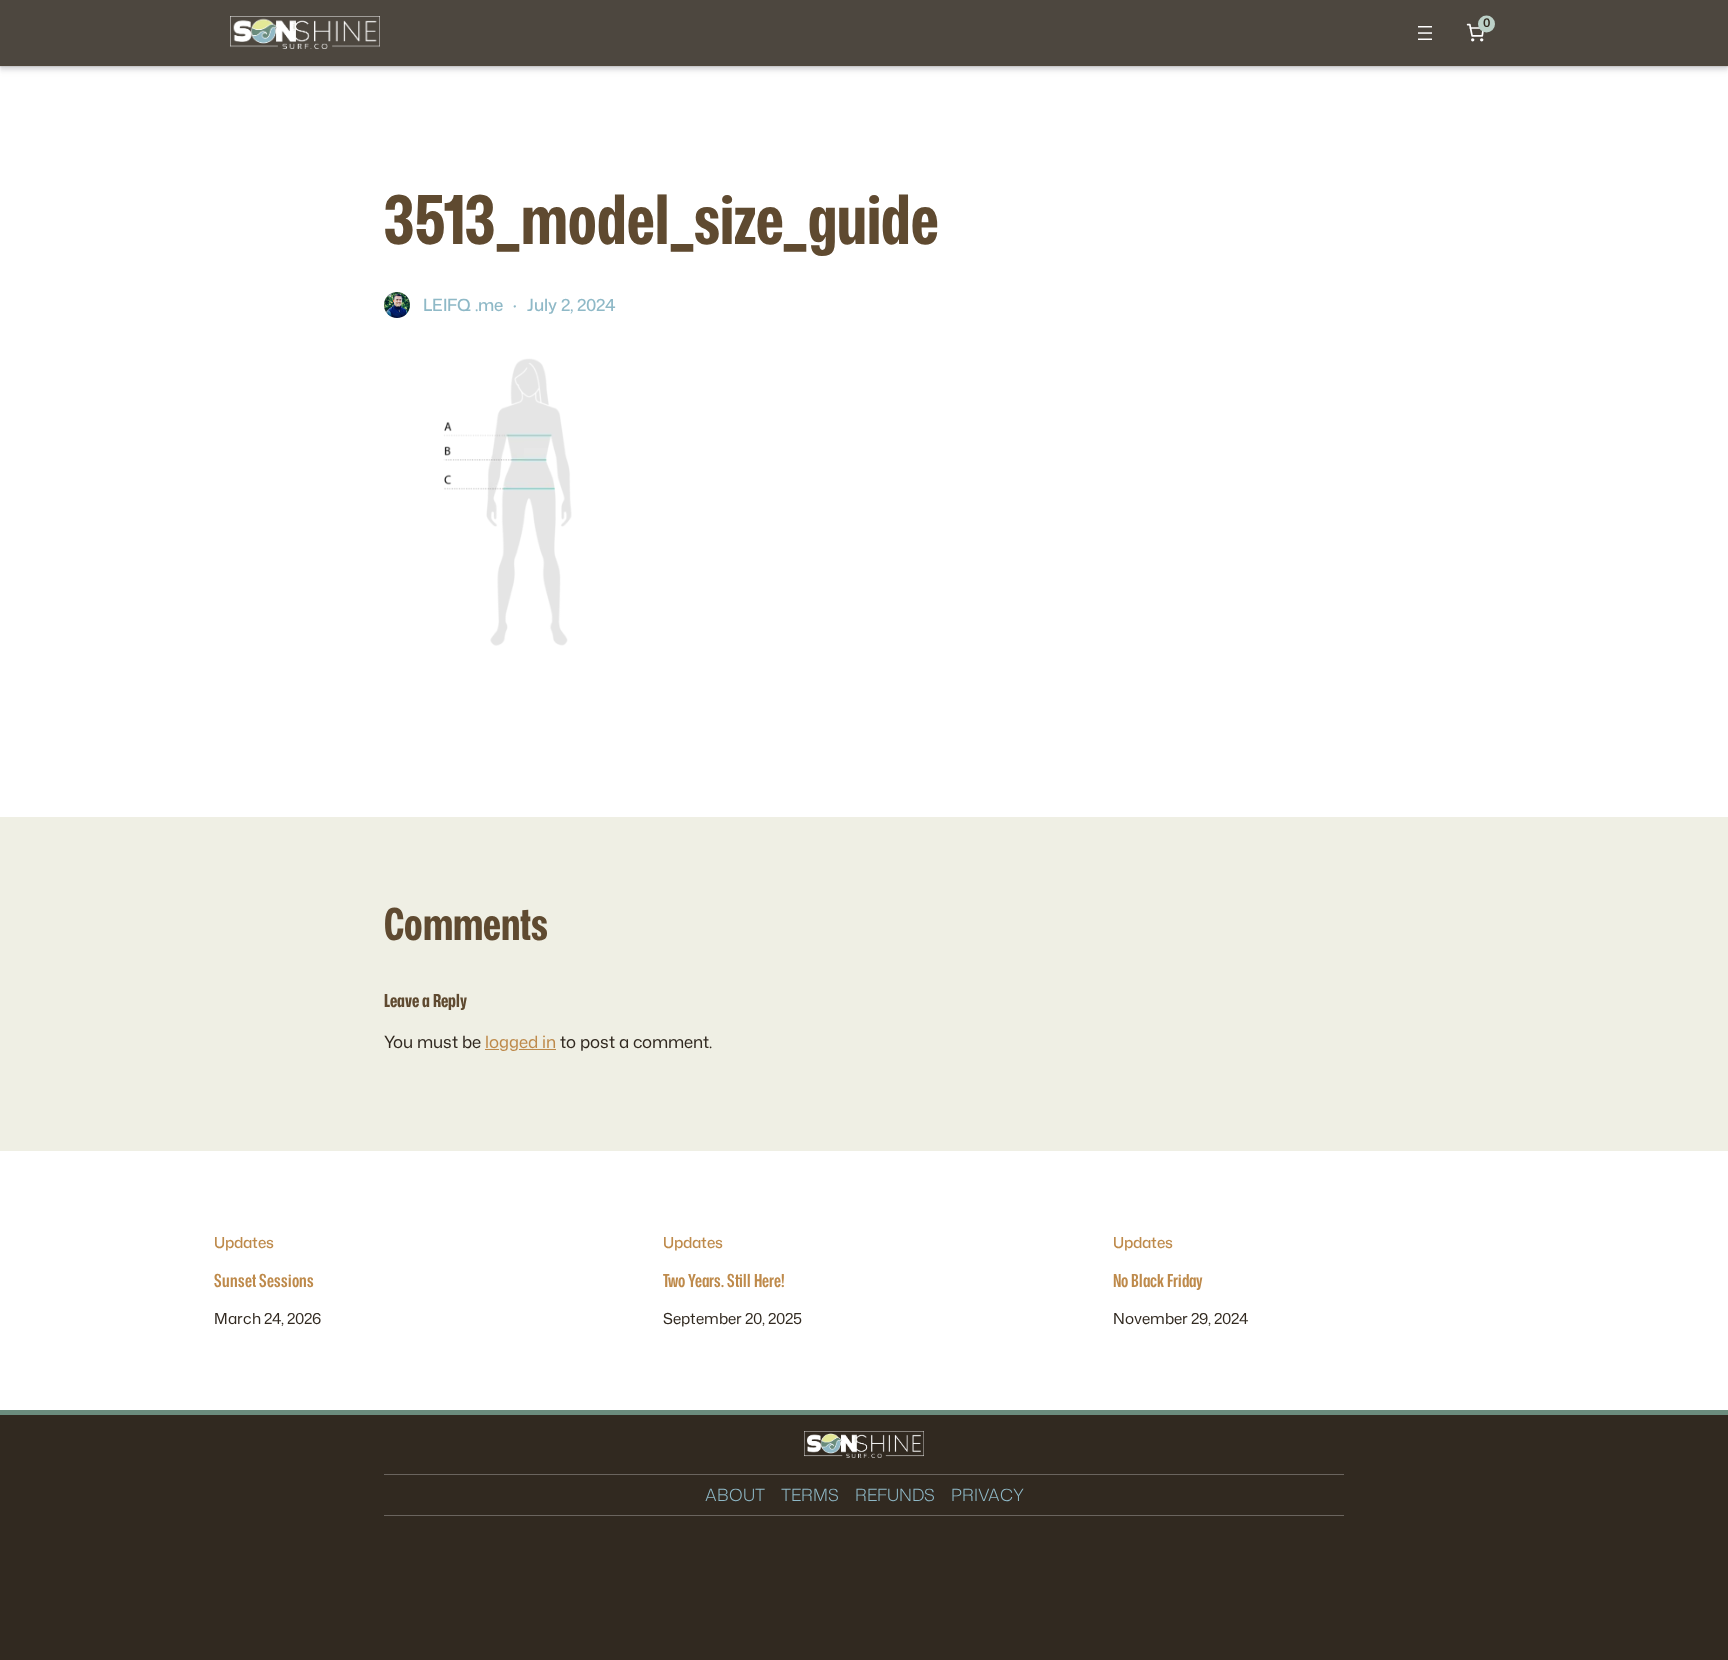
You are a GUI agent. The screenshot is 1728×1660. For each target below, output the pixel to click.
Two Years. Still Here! (724, 1281)
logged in (520, 1041)
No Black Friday (1157, 1281)
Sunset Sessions (264, 1281)
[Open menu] (1425, 33)
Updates (244, 1242)
